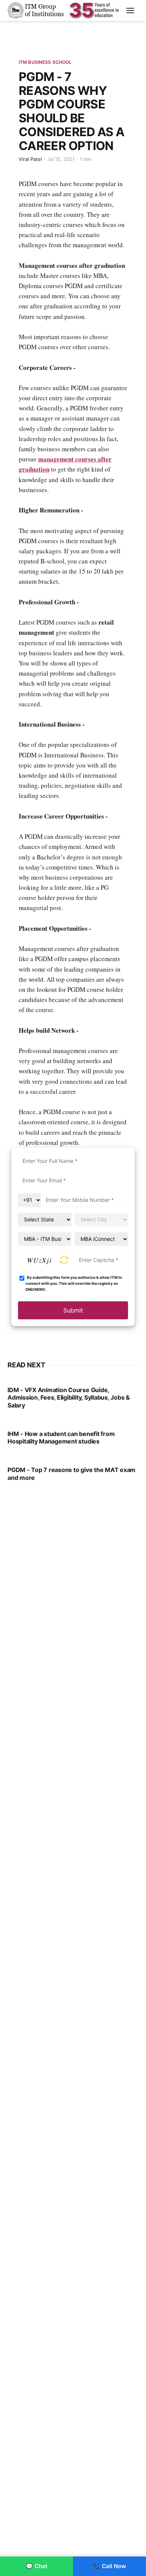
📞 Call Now (110, 2566)
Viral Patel (30, 159)
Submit (73, 1310)
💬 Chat (37, 2566)
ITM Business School (45, 62)
